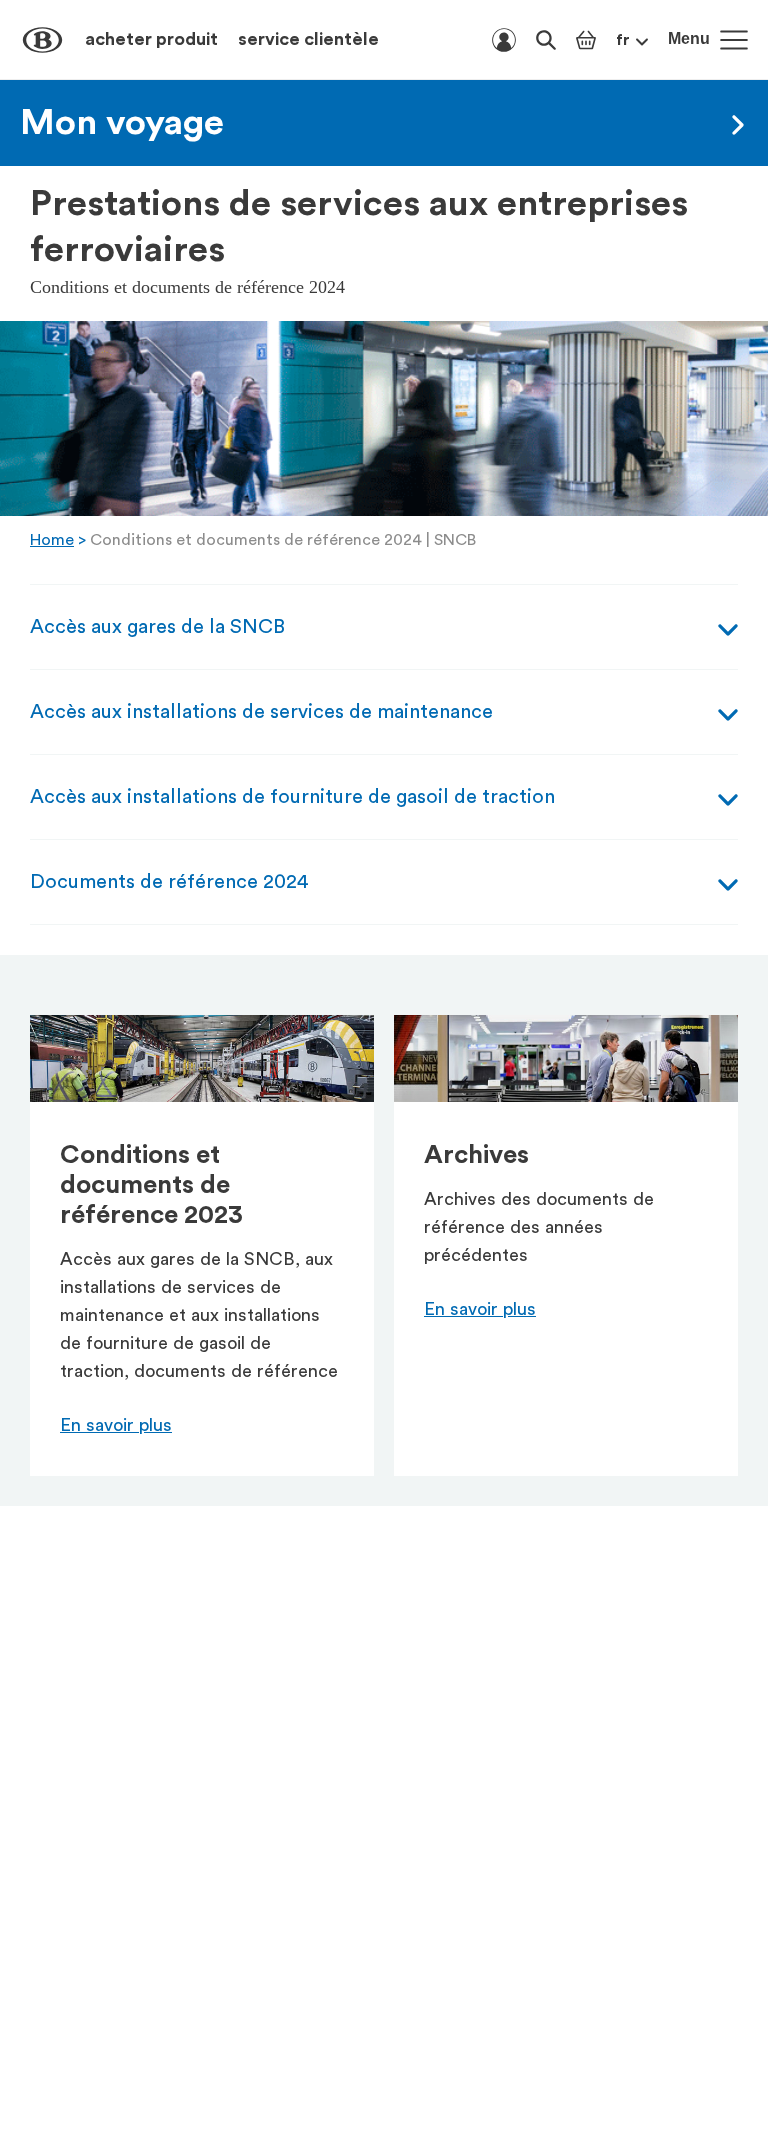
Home (52, 540)
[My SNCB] (504, 40)
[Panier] (586, 40)
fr (623, 40)
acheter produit (151, 39)
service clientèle (308, 39)
